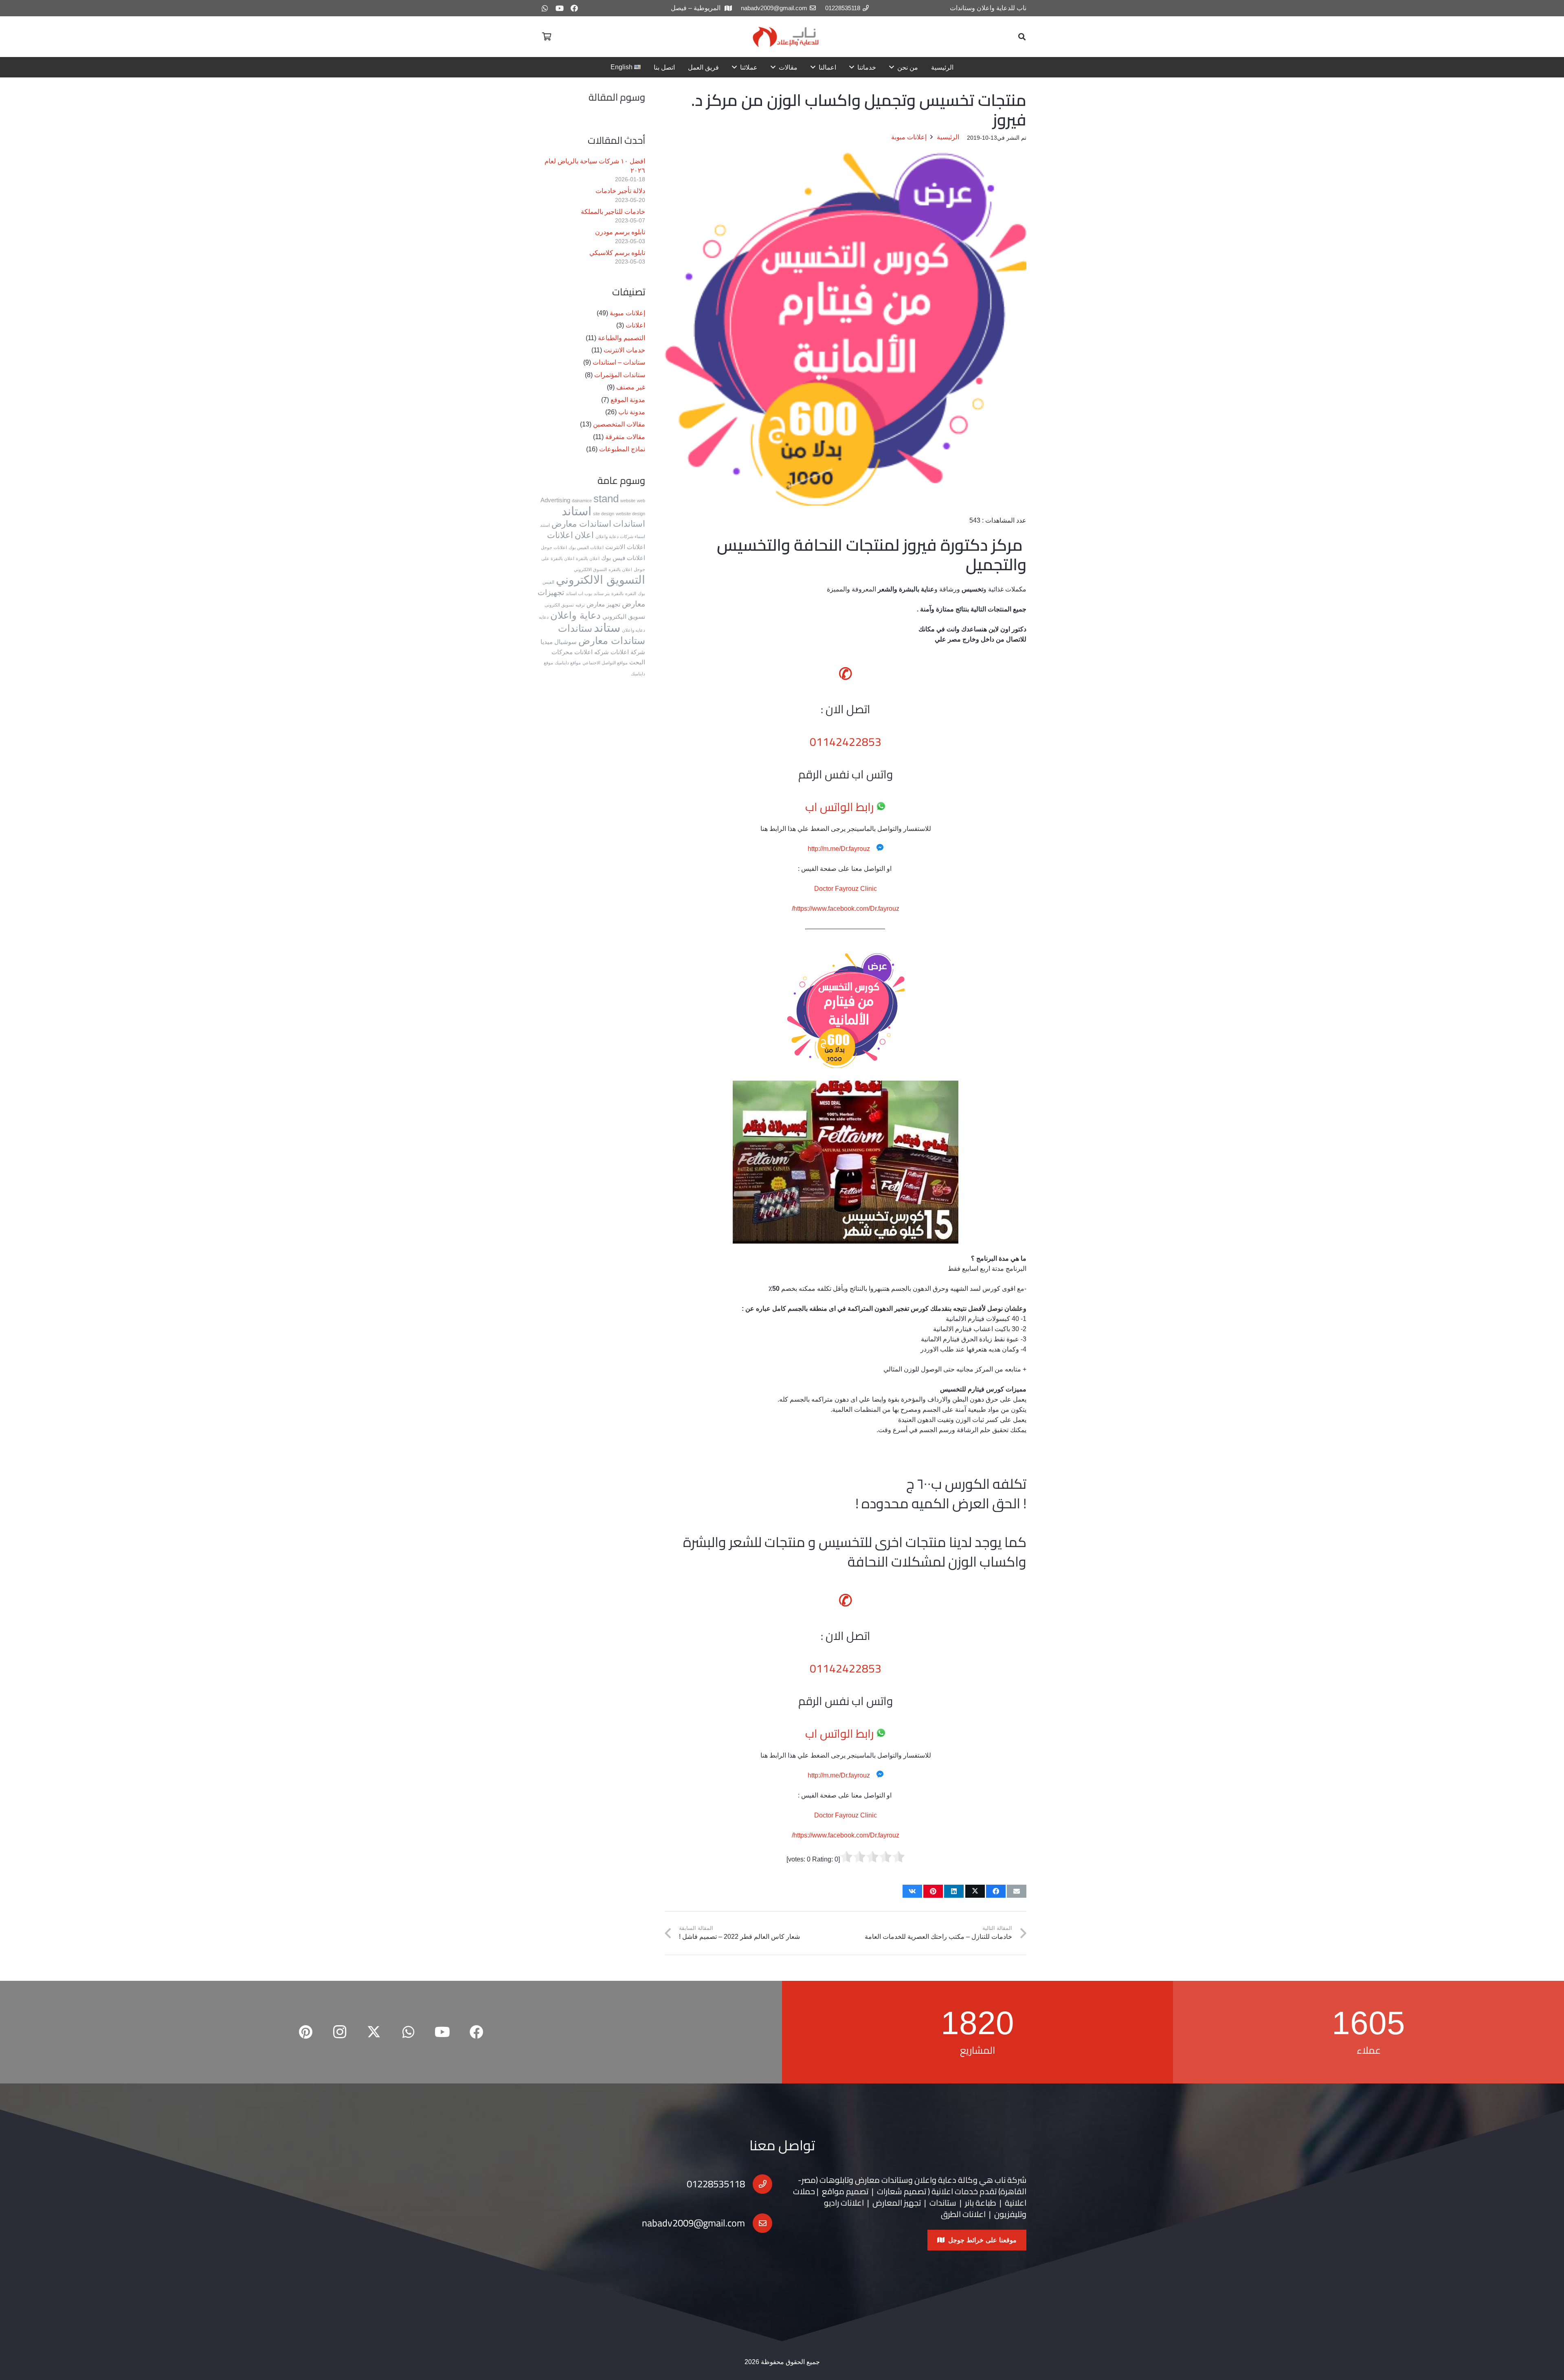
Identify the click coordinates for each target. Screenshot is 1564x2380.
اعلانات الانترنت (625, 547)
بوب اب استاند (579, 593)
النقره (631, 593)
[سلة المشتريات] (547, 37)
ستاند (607, 627)
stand (606, 499)
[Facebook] (574, 8)
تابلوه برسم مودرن (620, 232)
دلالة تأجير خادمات (620, 191)
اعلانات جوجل (554, 547)
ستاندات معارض (612, 641)
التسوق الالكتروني (590, 569)
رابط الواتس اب (839, 807)
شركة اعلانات (628, 652)
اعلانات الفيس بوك (586, 547)
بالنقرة (617, 593)
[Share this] (996, 1891)
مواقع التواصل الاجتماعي (605, 663)
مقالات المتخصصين (619, 424)
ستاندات (575, 628)
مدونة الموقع (628, 400)
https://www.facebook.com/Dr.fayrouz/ (846, 909)
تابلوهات (834, 2180)
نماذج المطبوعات (622, 449)
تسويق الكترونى (559, 605)
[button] (1022, 37)
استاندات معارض (581, 524)
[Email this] (1017, 1891)
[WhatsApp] (545, 8)
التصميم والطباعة (622, 338)
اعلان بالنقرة (588, 558)
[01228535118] (759, 2184)
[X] (374, 2032)
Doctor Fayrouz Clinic (846, 889)
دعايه (544, 617)
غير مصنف (631, 387)
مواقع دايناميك (568, 663)
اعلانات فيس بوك (623, 558)
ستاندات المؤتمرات (620, 375)
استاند (577, 511)
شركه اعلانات (592, 652)
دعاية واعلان (576, 615)
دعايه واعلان (634, 630)
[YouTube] (560, 8)
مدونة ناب (632, 412)
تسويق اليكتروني (624, 616)
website (628, 501)
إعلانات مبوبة (627, 313)
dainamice (582, 501)
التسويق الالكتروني (601, 580)
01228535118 (716, 2184)
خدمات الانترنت (624, 350)
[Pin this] (933, 1891)
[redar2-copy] (785, 37)
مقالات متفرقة (625, 437)
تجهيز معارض (603, 604)
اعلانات (635, 325)
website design (630, 514)
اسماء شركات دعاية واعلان (620, 536)
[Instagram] (340, 2032)
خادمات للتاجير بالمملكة (613, 212)
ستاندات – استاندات (619, 362)
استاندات (629, 524)
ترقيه (580, 605)
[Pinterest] (305, 2032)
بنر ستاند (602, 593)
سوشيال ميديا (559, 642)
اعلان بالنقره (620, 569)
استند (545, 525)
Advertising (555, 500)
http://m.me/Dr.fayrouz (839, 849)
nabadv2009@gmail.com (693, 2223)
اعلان (584, 535)
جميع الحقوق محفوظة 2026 (782, 2362)
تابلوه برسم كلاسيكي (617, 253)
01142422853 (846, 742)
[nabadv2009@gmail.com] (759, 2223)
